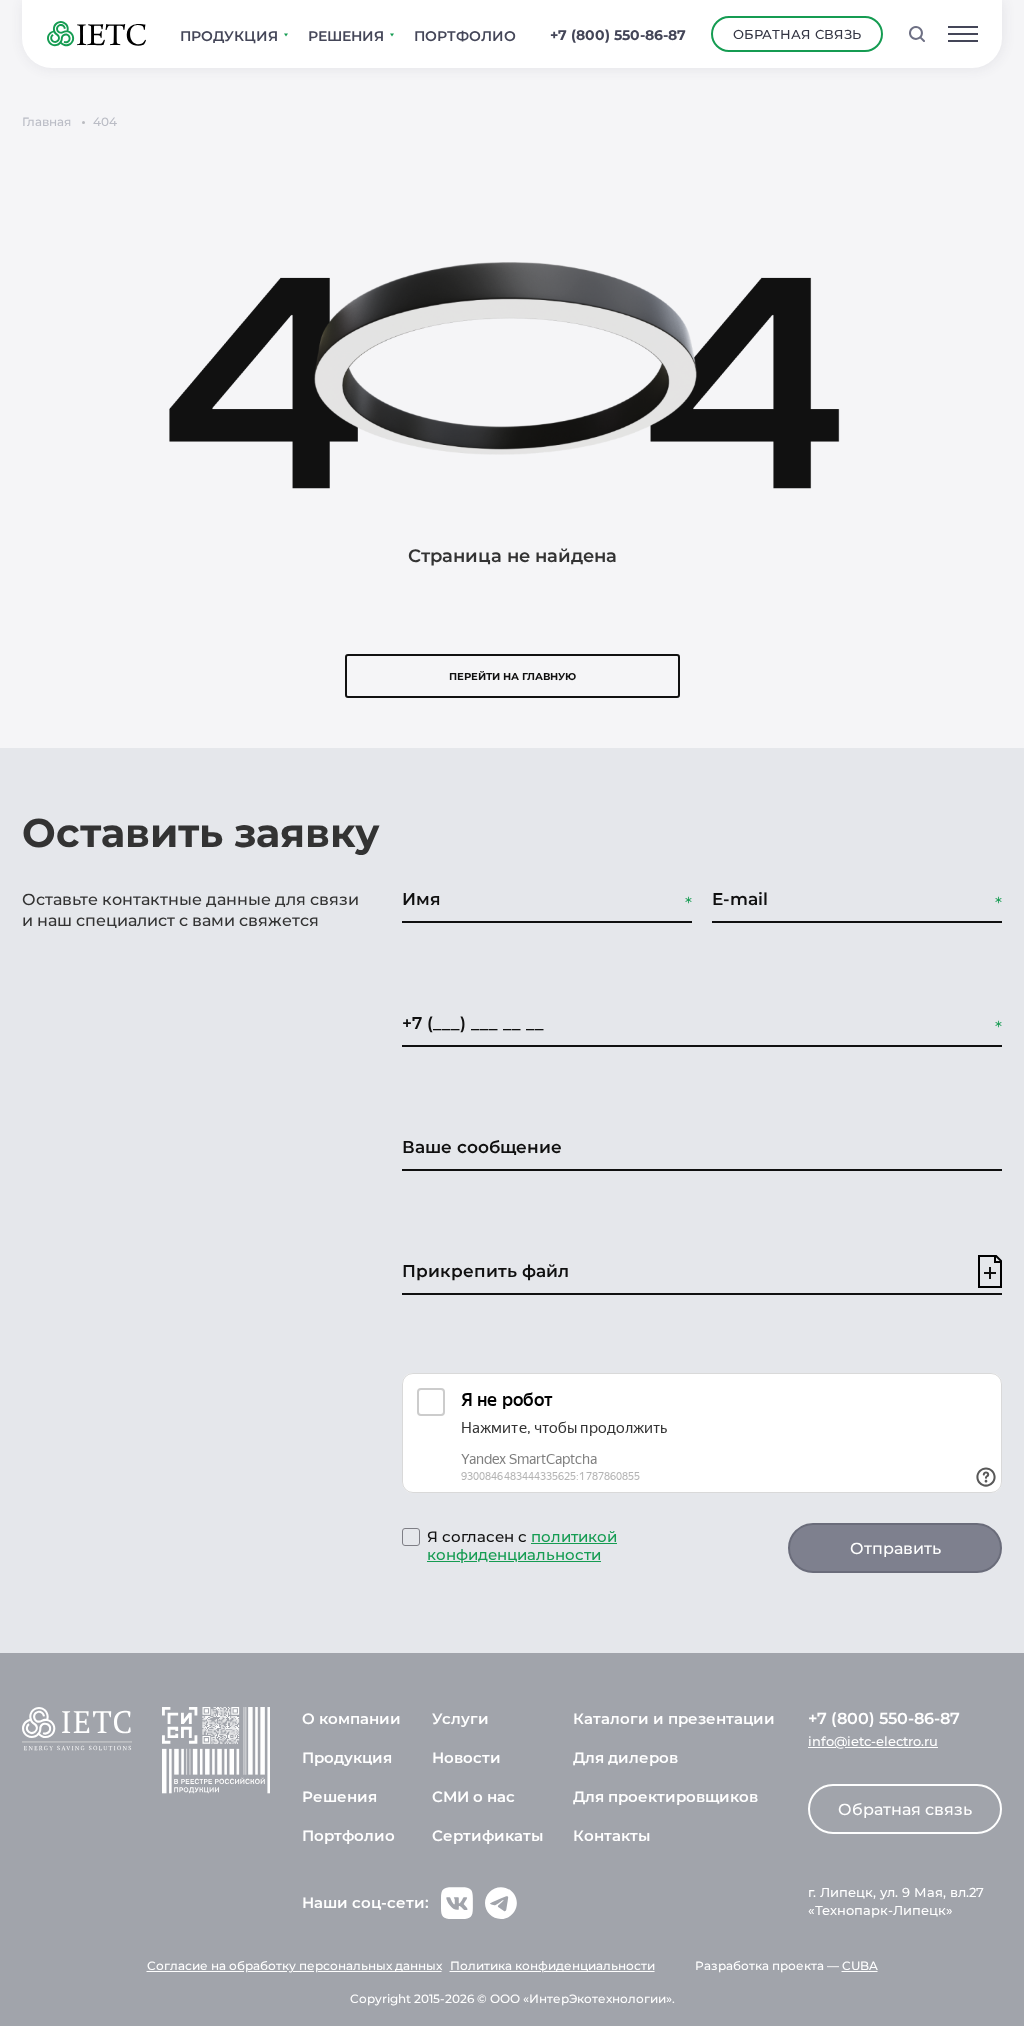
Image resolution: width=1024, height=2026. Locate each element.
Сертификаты (487, 1835)
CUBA (860, 1965)
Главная (46, 121)
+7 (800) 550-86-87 (618, 35)
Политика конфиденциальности (552, 1965)
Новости (466, 1757)
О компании (351, 1718)
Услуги (460, 1718)
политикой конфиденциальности (522, 1545)
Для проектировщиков (665, 1796)
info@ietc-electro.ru (873, 1741)
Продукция (347, 1757)
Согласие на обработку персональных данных (294, 1965)
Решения (339, 1796)
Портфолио (348, 1835)
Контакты (611, 1835)
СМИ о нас (473, 1796)
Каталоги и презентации (674, 1718)
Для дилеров (625, 1757)
